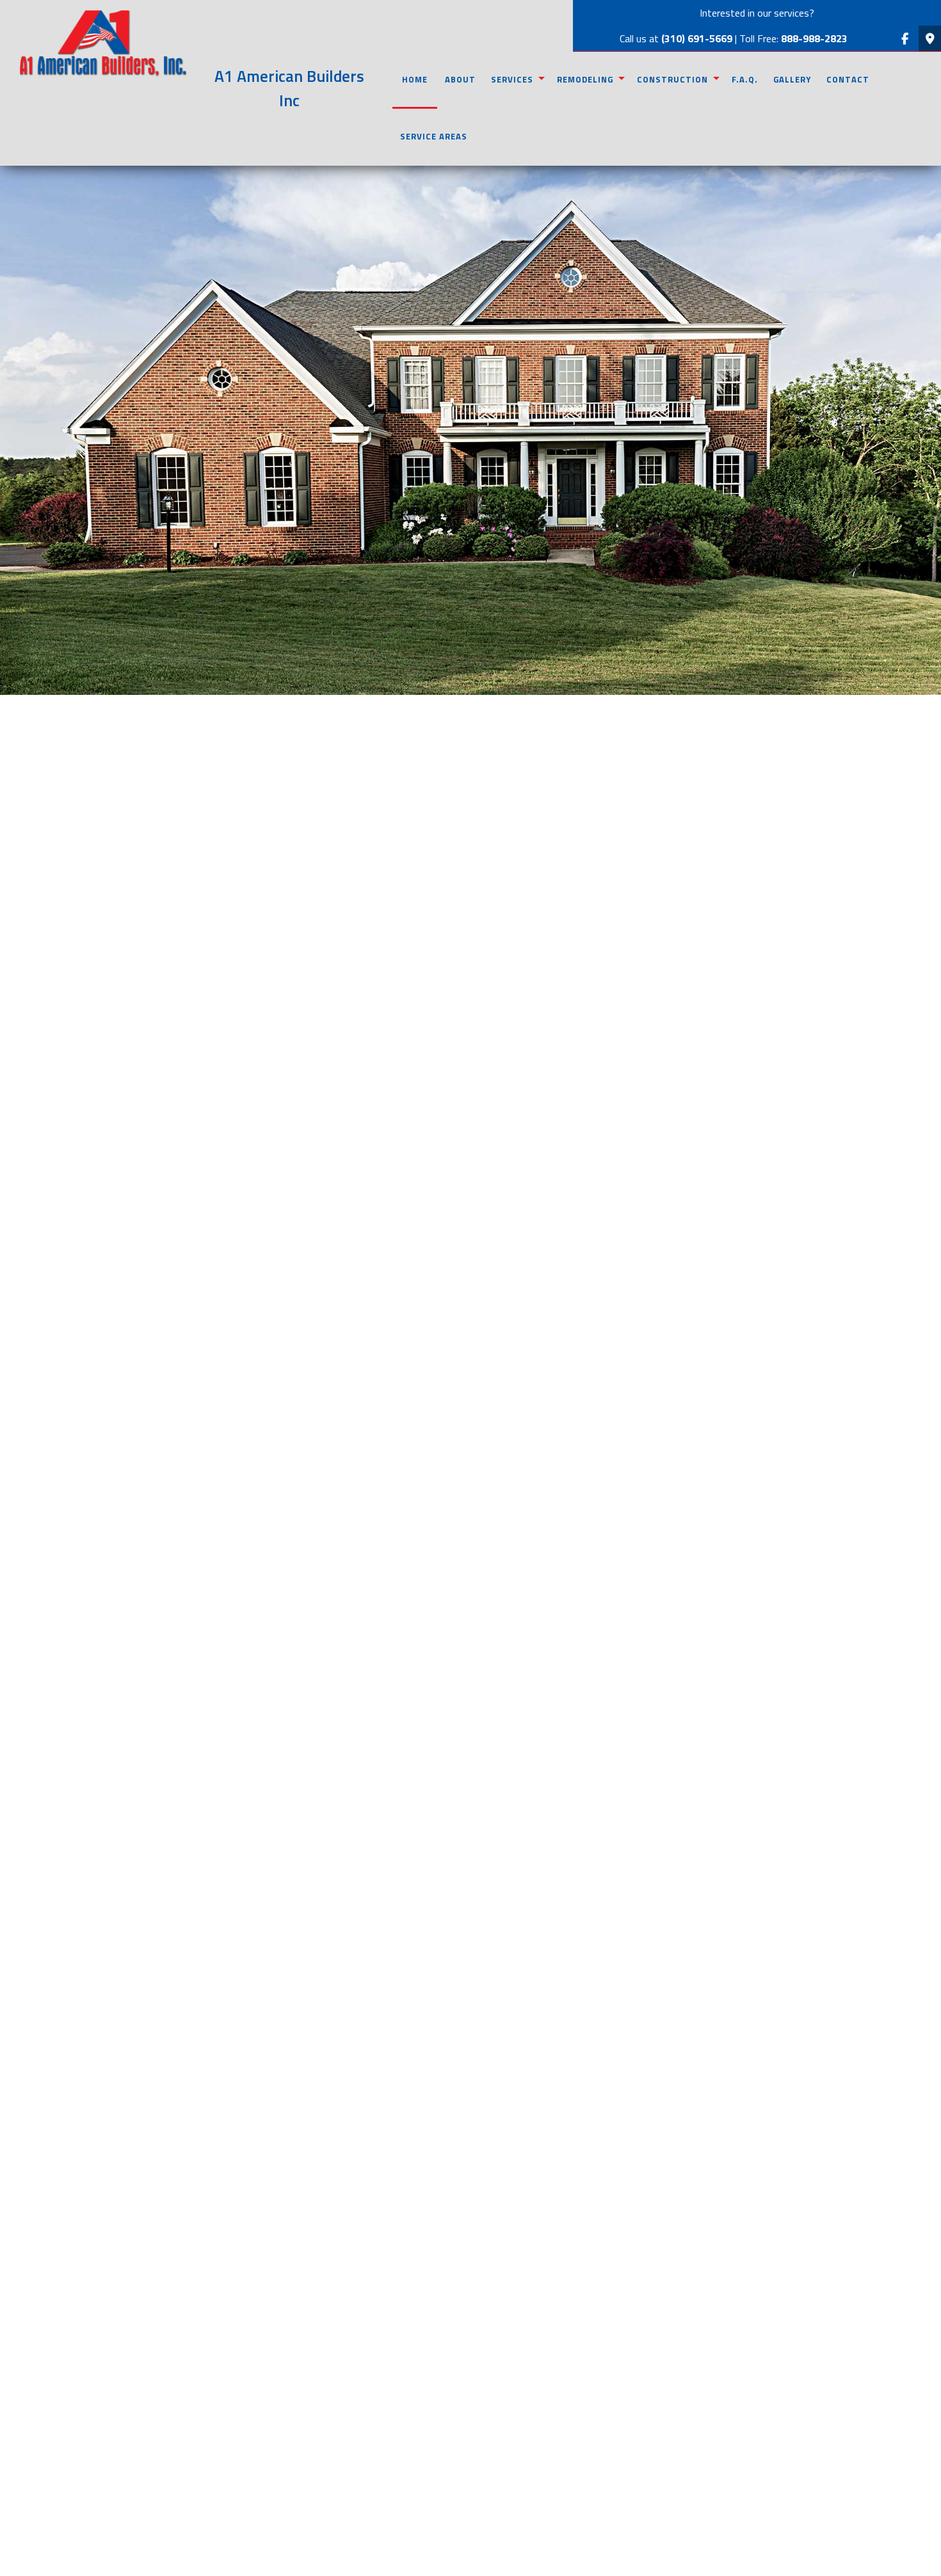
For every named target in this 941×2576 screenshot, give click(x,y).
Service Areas (434, 136)
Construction (672, 79)
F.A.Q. (745, 79)
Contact (848, 79)
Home (415, 79)
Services (512, 79)
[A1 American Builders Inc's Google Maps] (930, 39)
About (460, 79)
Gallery (792, 79)
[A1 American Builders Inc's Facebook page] (905, 39)
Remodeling (585, 79)
